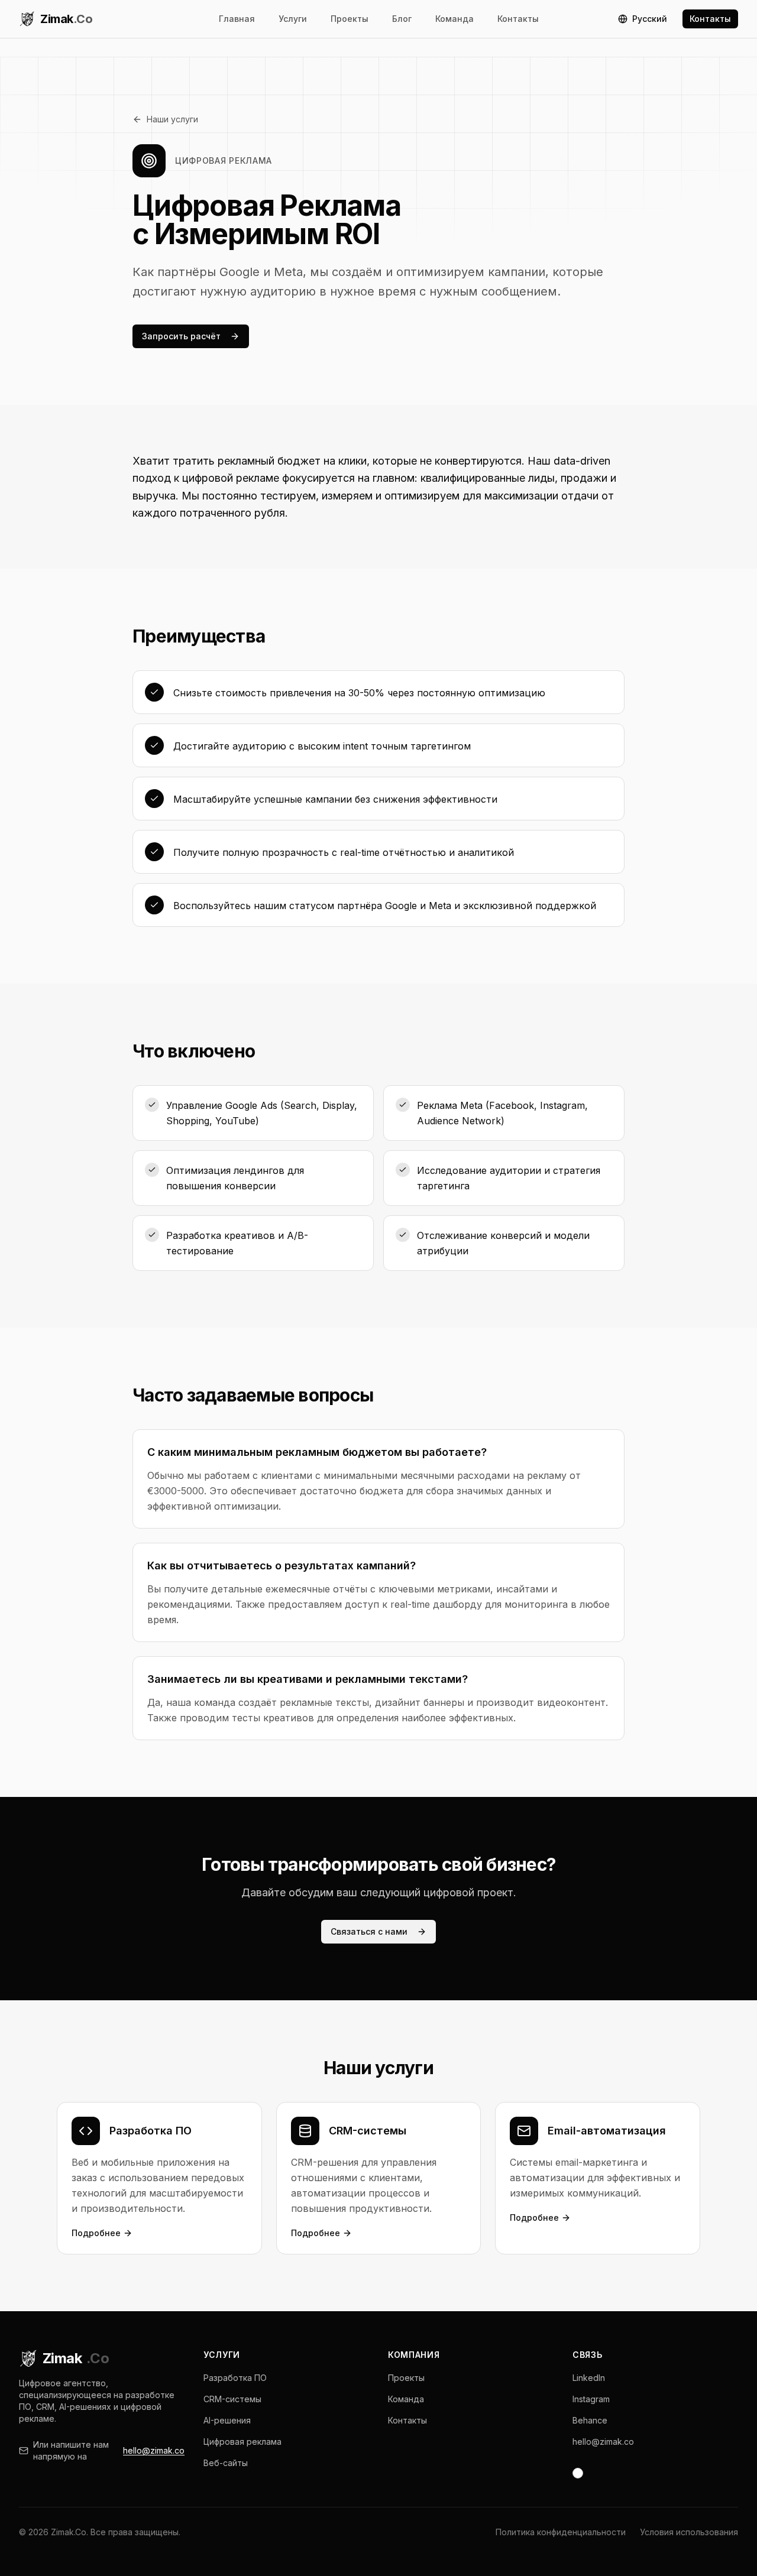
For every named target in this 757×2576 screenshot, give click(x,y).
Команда (454, 19)
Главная (237, 19)
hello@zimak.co (154, 2450)
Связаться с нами (369, 1931)
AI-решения (227, 2420)
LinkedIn (589, 2378)
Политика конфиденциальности (561, 2532)
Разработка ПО (235, 2378)
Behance (590, 2420)
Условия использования (689, 2532)
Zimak (76, 2358)
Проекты (350, 19)
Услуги (293, 19)
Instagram (591, 2399)
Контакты (518, 19)
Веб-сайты (226, 2463)
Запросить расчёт (181, 336)
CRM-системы (232, 2399)
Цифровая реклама (242, 2442)
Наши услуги (172, 119)
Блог (402, 19)
